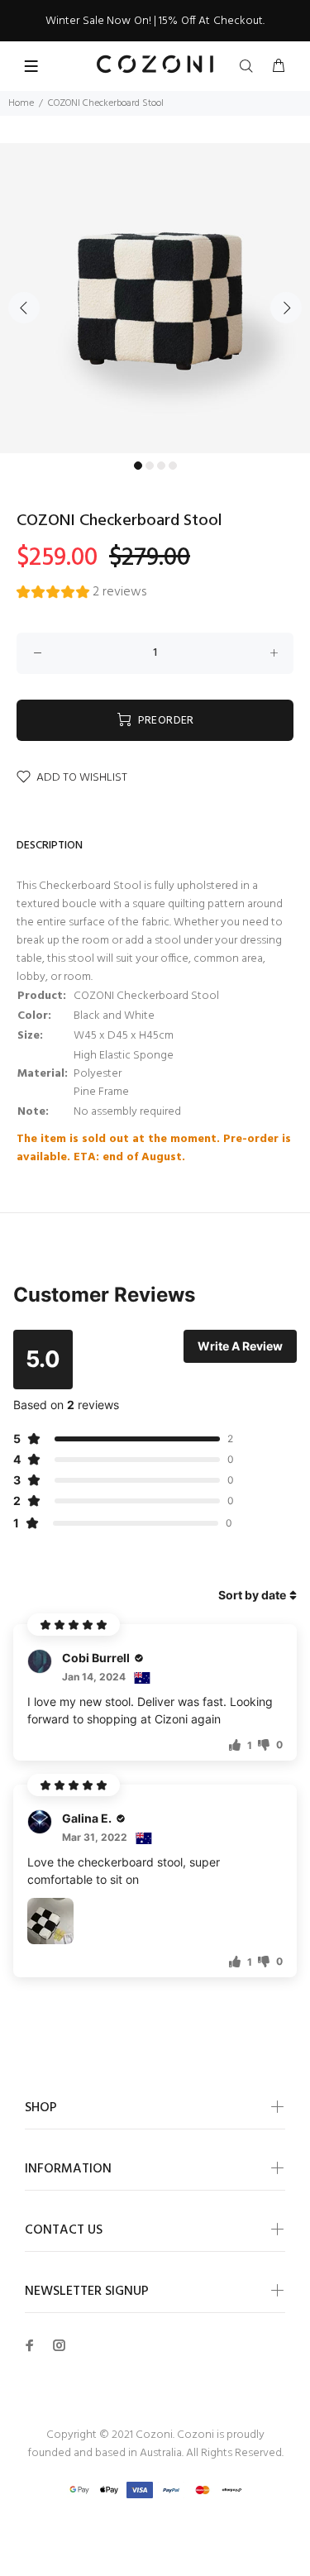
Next (286, 308)
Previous (24, 308)
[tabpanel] (155, 298)
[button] (81, 594)
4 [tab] (173, 466)
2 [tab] (150, 466)
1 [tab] (138, 466)
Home (21, 103)
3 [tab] (161, 466)
